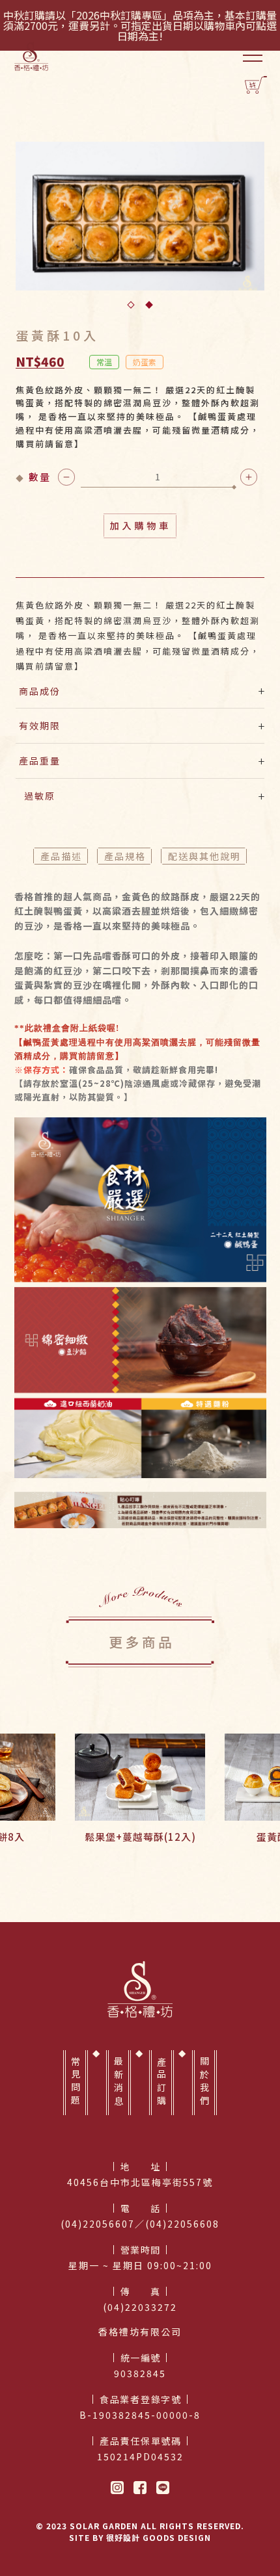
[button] (131, 305)
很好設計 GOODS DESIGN (159, 2537)
